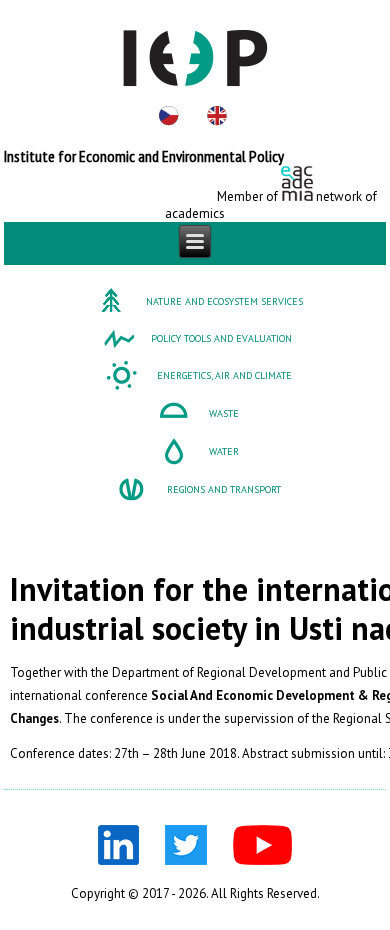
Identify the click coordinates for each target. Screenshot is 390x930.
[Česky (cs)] (169, 116)
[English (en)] (217, 116)
